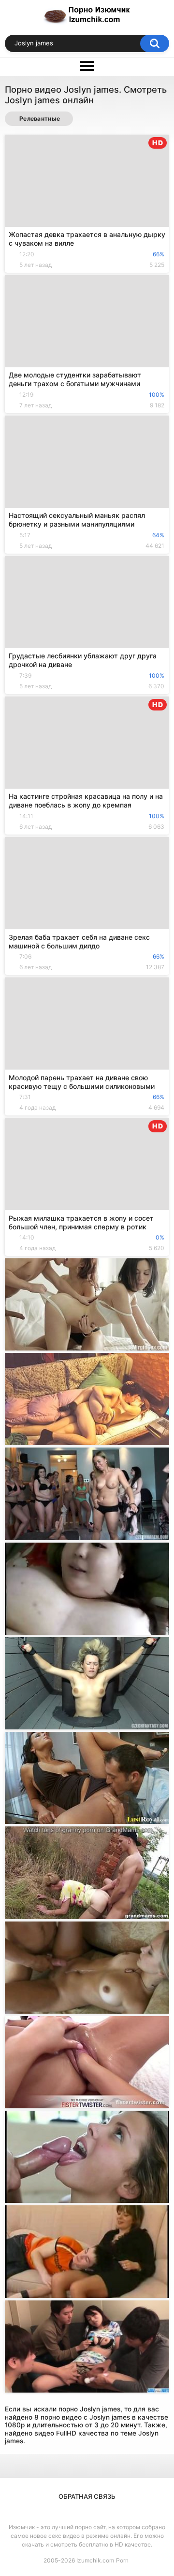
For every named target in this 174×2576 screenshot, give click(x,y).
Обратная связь (87, 2496)
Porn (122, 2560)
